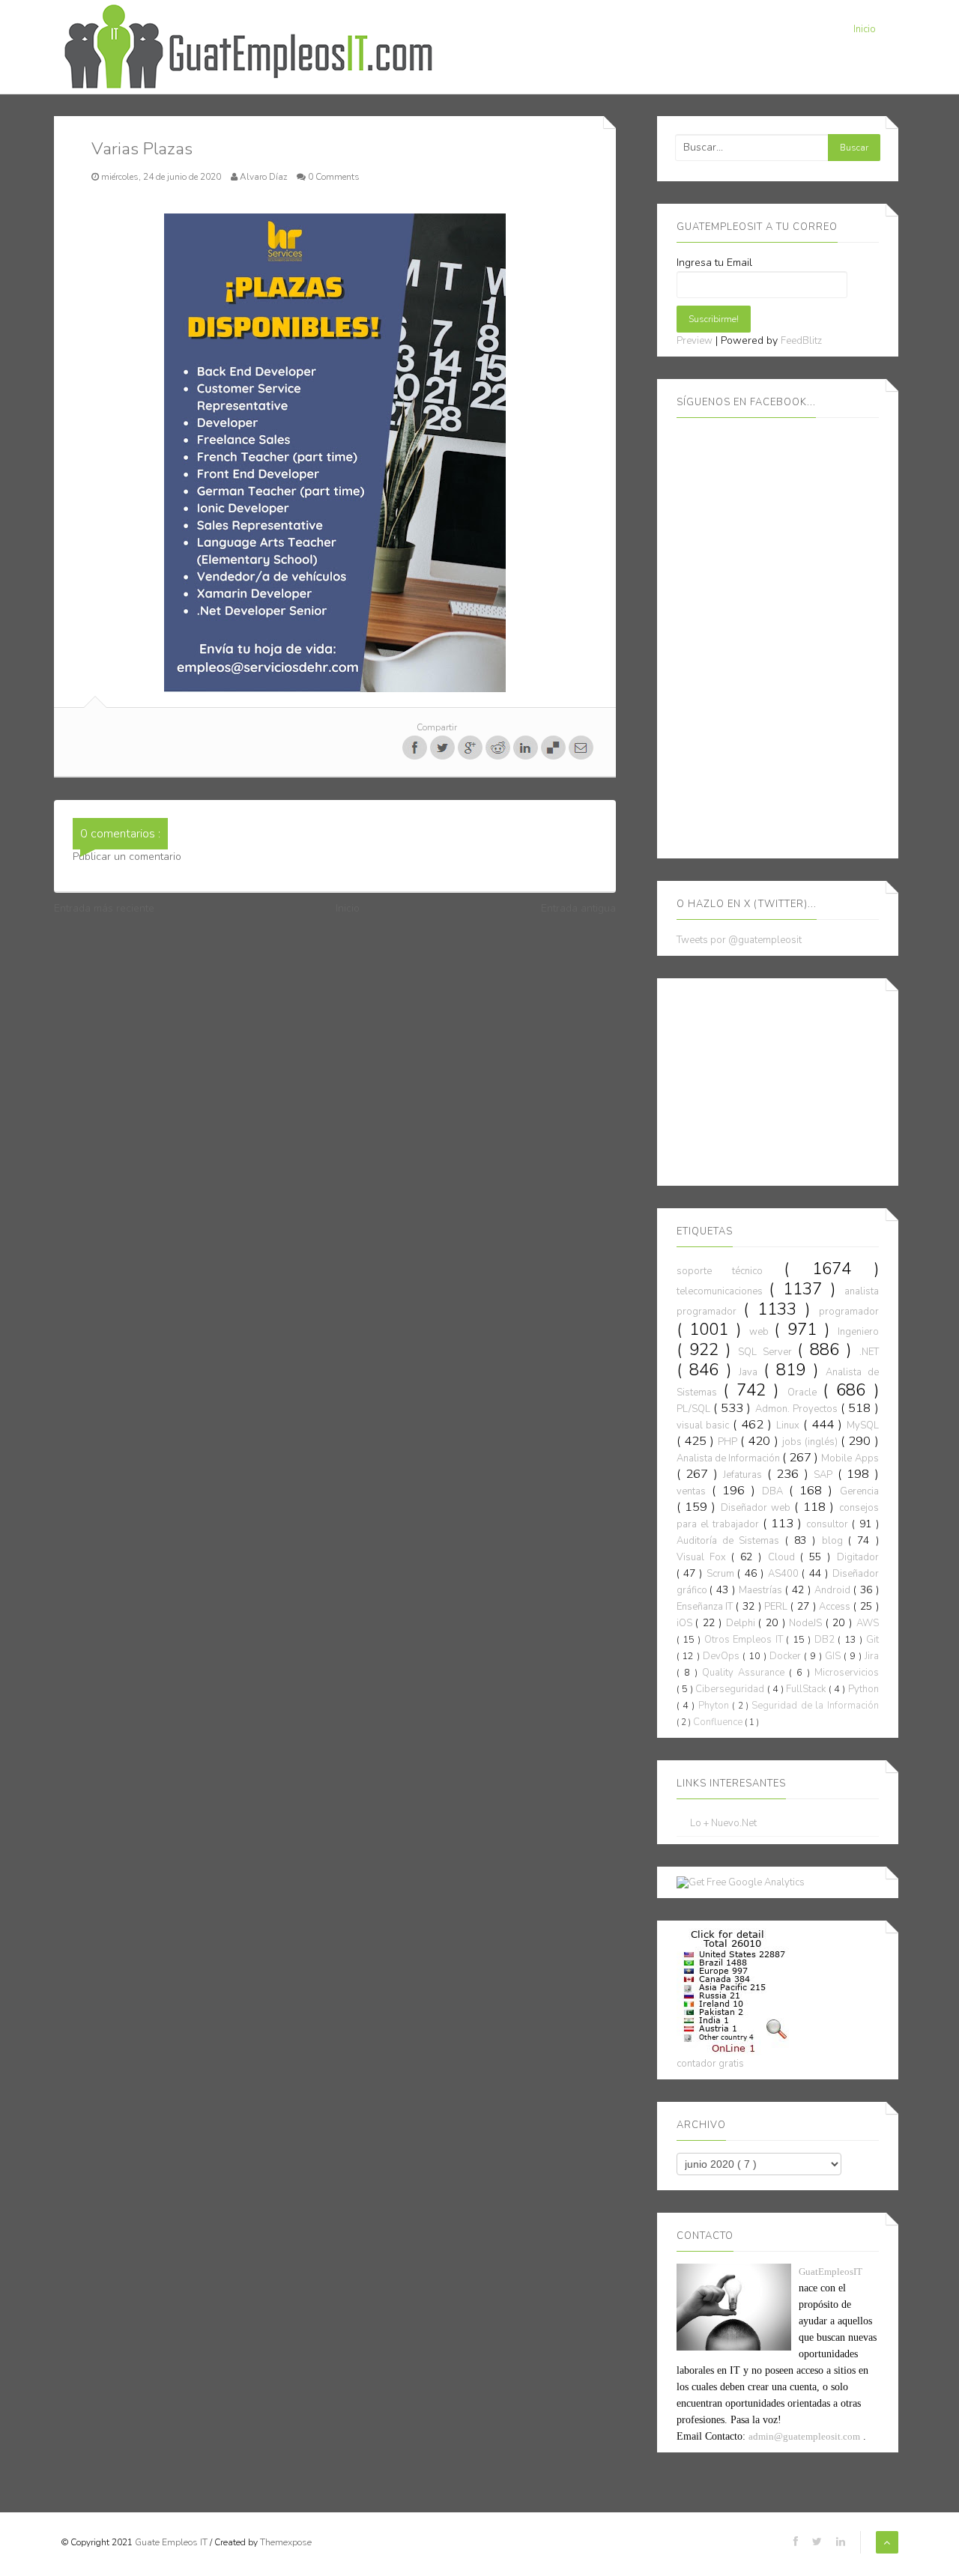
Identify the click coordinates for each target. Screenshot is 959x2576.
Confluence (719, 1722)
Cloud (784, 1557)
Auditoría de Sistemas (731, 1541)
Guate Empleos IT (172, 2542)
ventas (694, 1491)
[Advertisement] (789, 1079)
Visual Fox (704, 1557)
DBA (775, 1491)
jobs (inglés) (811, 1442)
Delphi (742, 1623)
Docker (787, 1656)
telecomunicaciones (723, 1291)
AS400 (785, 1574)
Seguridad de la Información (815, 1706)
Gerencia (859, 1491)
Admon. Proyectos (798, 1409)
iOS (686, 1623)
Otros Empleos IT (745, 1640)
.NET (869, 1352)
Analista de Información (729, 1458)
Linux (790, 1425)
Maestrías (762, 1590)
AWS (868, 1623)
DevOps (723, 1656)
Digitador (858, 1557)
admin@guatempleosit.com (804, 2436)
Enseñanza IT (707, 1607)
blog (835, 1541)
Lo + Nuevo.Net (723, 1824)
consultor (829, 1524)
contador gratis (710, 2064)
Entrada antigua (578, 908)
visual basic (705, 1425)
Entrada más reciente (104, 908)
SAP (826, 1475)
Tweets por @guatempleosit (739, 940)
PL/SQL (695, 1409)
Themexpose (286, 2542)
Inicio (865, 29)
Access (836, 1607)
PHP (729, 1442)
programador (849, 1312)
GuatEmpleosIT (831, 2272)
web (762, 1332)
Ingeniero (858, 1332)
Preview (695, 341)
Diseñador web (758, 1508)
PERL (777, 1607)
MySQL (863, 1425)
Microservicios (847, 1673)
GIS (834, 1656)
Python (863, 1689)
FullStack (807, 1689)
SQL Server (768, 1352)
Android (834, 1590)
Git (872, 1640)
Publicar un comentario (127, 857)
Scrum (722, 1574)
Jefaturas (745, 1475)
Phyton (715, 1706)
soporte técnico (730, 1271)
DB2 (826, 1640)
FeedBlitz (801, 341)
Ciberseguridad (731, 1689)
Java (751, 1372)
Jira (872, 1656)
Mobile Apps (850, 1458)
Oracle (805, 1392)
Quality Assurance (745, 1673)
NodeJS (807, 1623)
